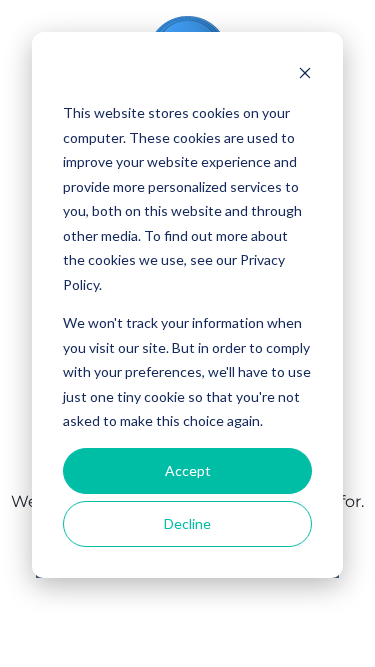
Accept (188, 470)
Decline (187, 523)
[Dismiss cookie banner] (305, 75)
